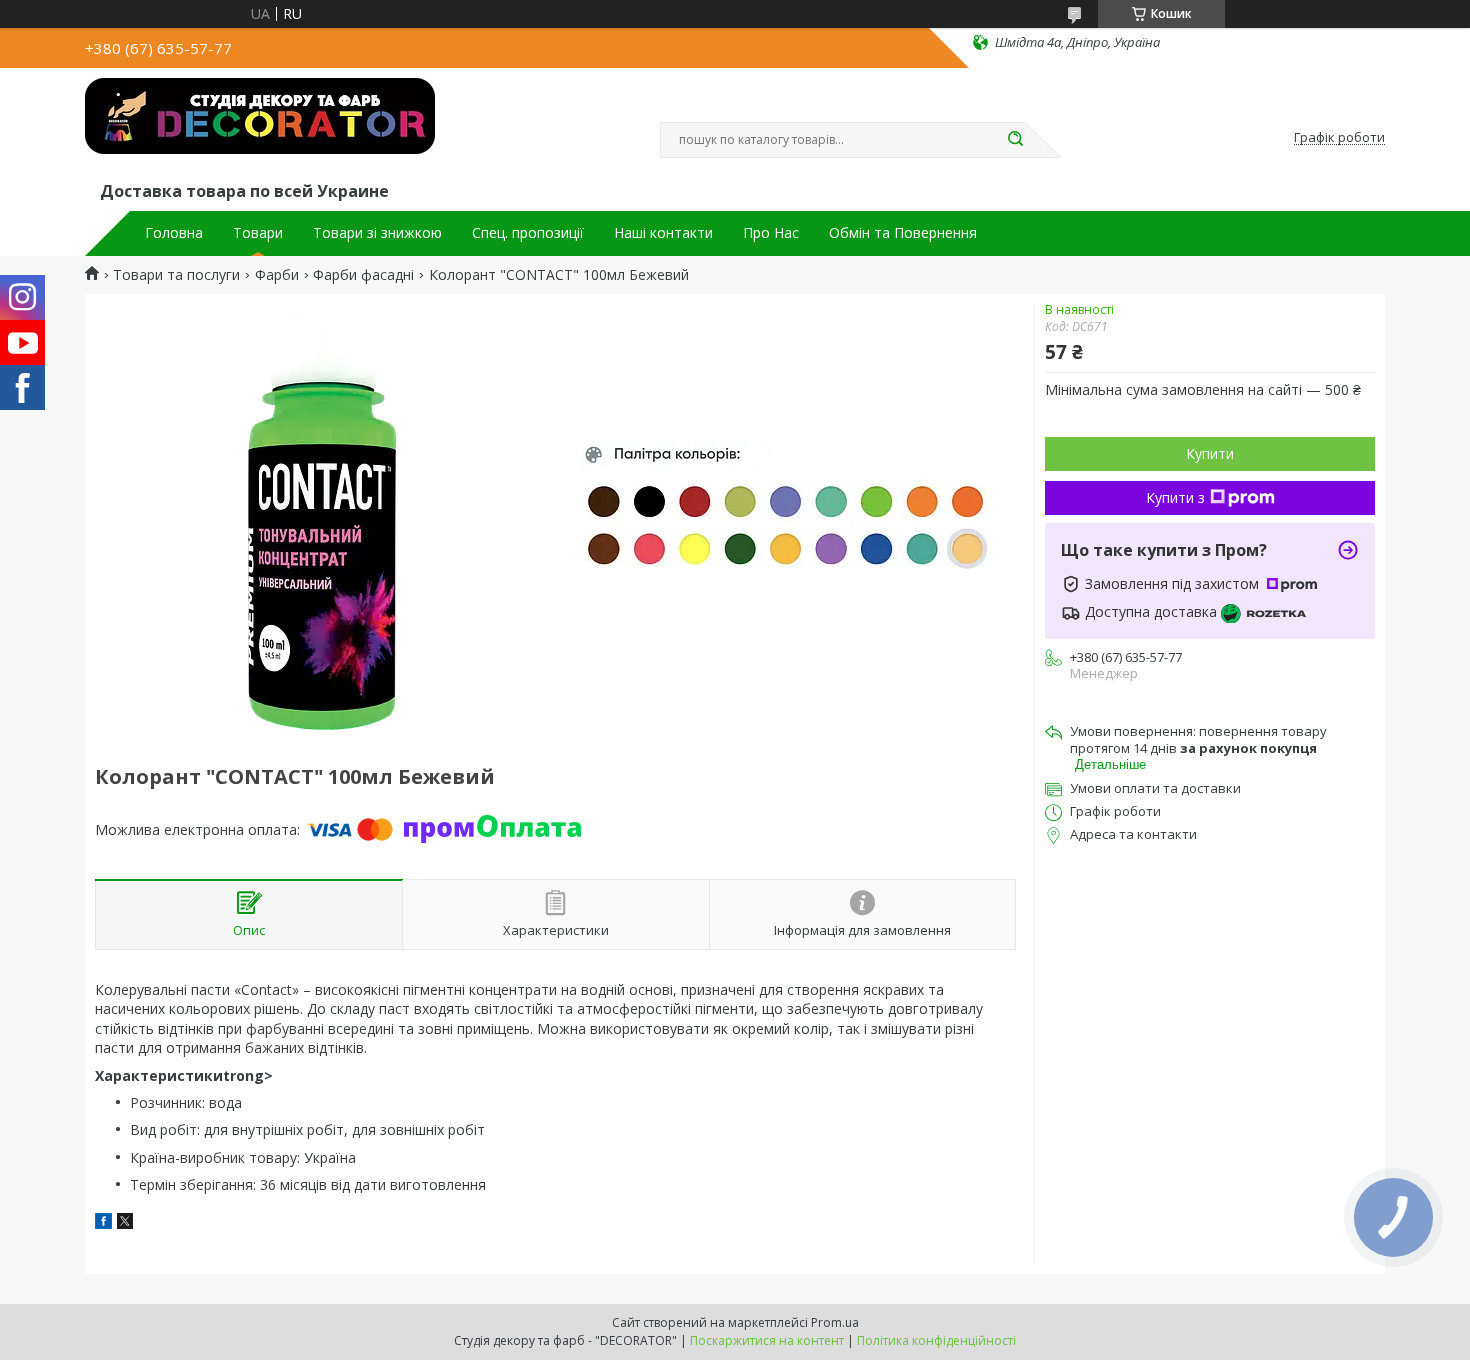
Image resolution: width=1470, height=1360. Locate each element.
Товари (258, 233)
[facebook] (103, 1223)
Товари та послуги (176, 275)
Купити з (1175, 497)
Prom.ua (835, 1322)
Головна (174, 233)
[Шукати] (1015, 140)
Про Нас (771, 233)
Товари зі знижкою (377, 233)
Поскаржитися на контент (767, 1340)
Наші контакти (663, 233)
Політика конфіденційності (936, 1340)
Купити (1210, 453)
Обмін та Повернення (903, 233)
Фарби (277, 275)
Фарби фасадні (363, 275)
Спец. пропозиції (528, 233)
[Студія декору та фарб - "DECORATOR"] (260, 128)
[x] (125, 1223)
